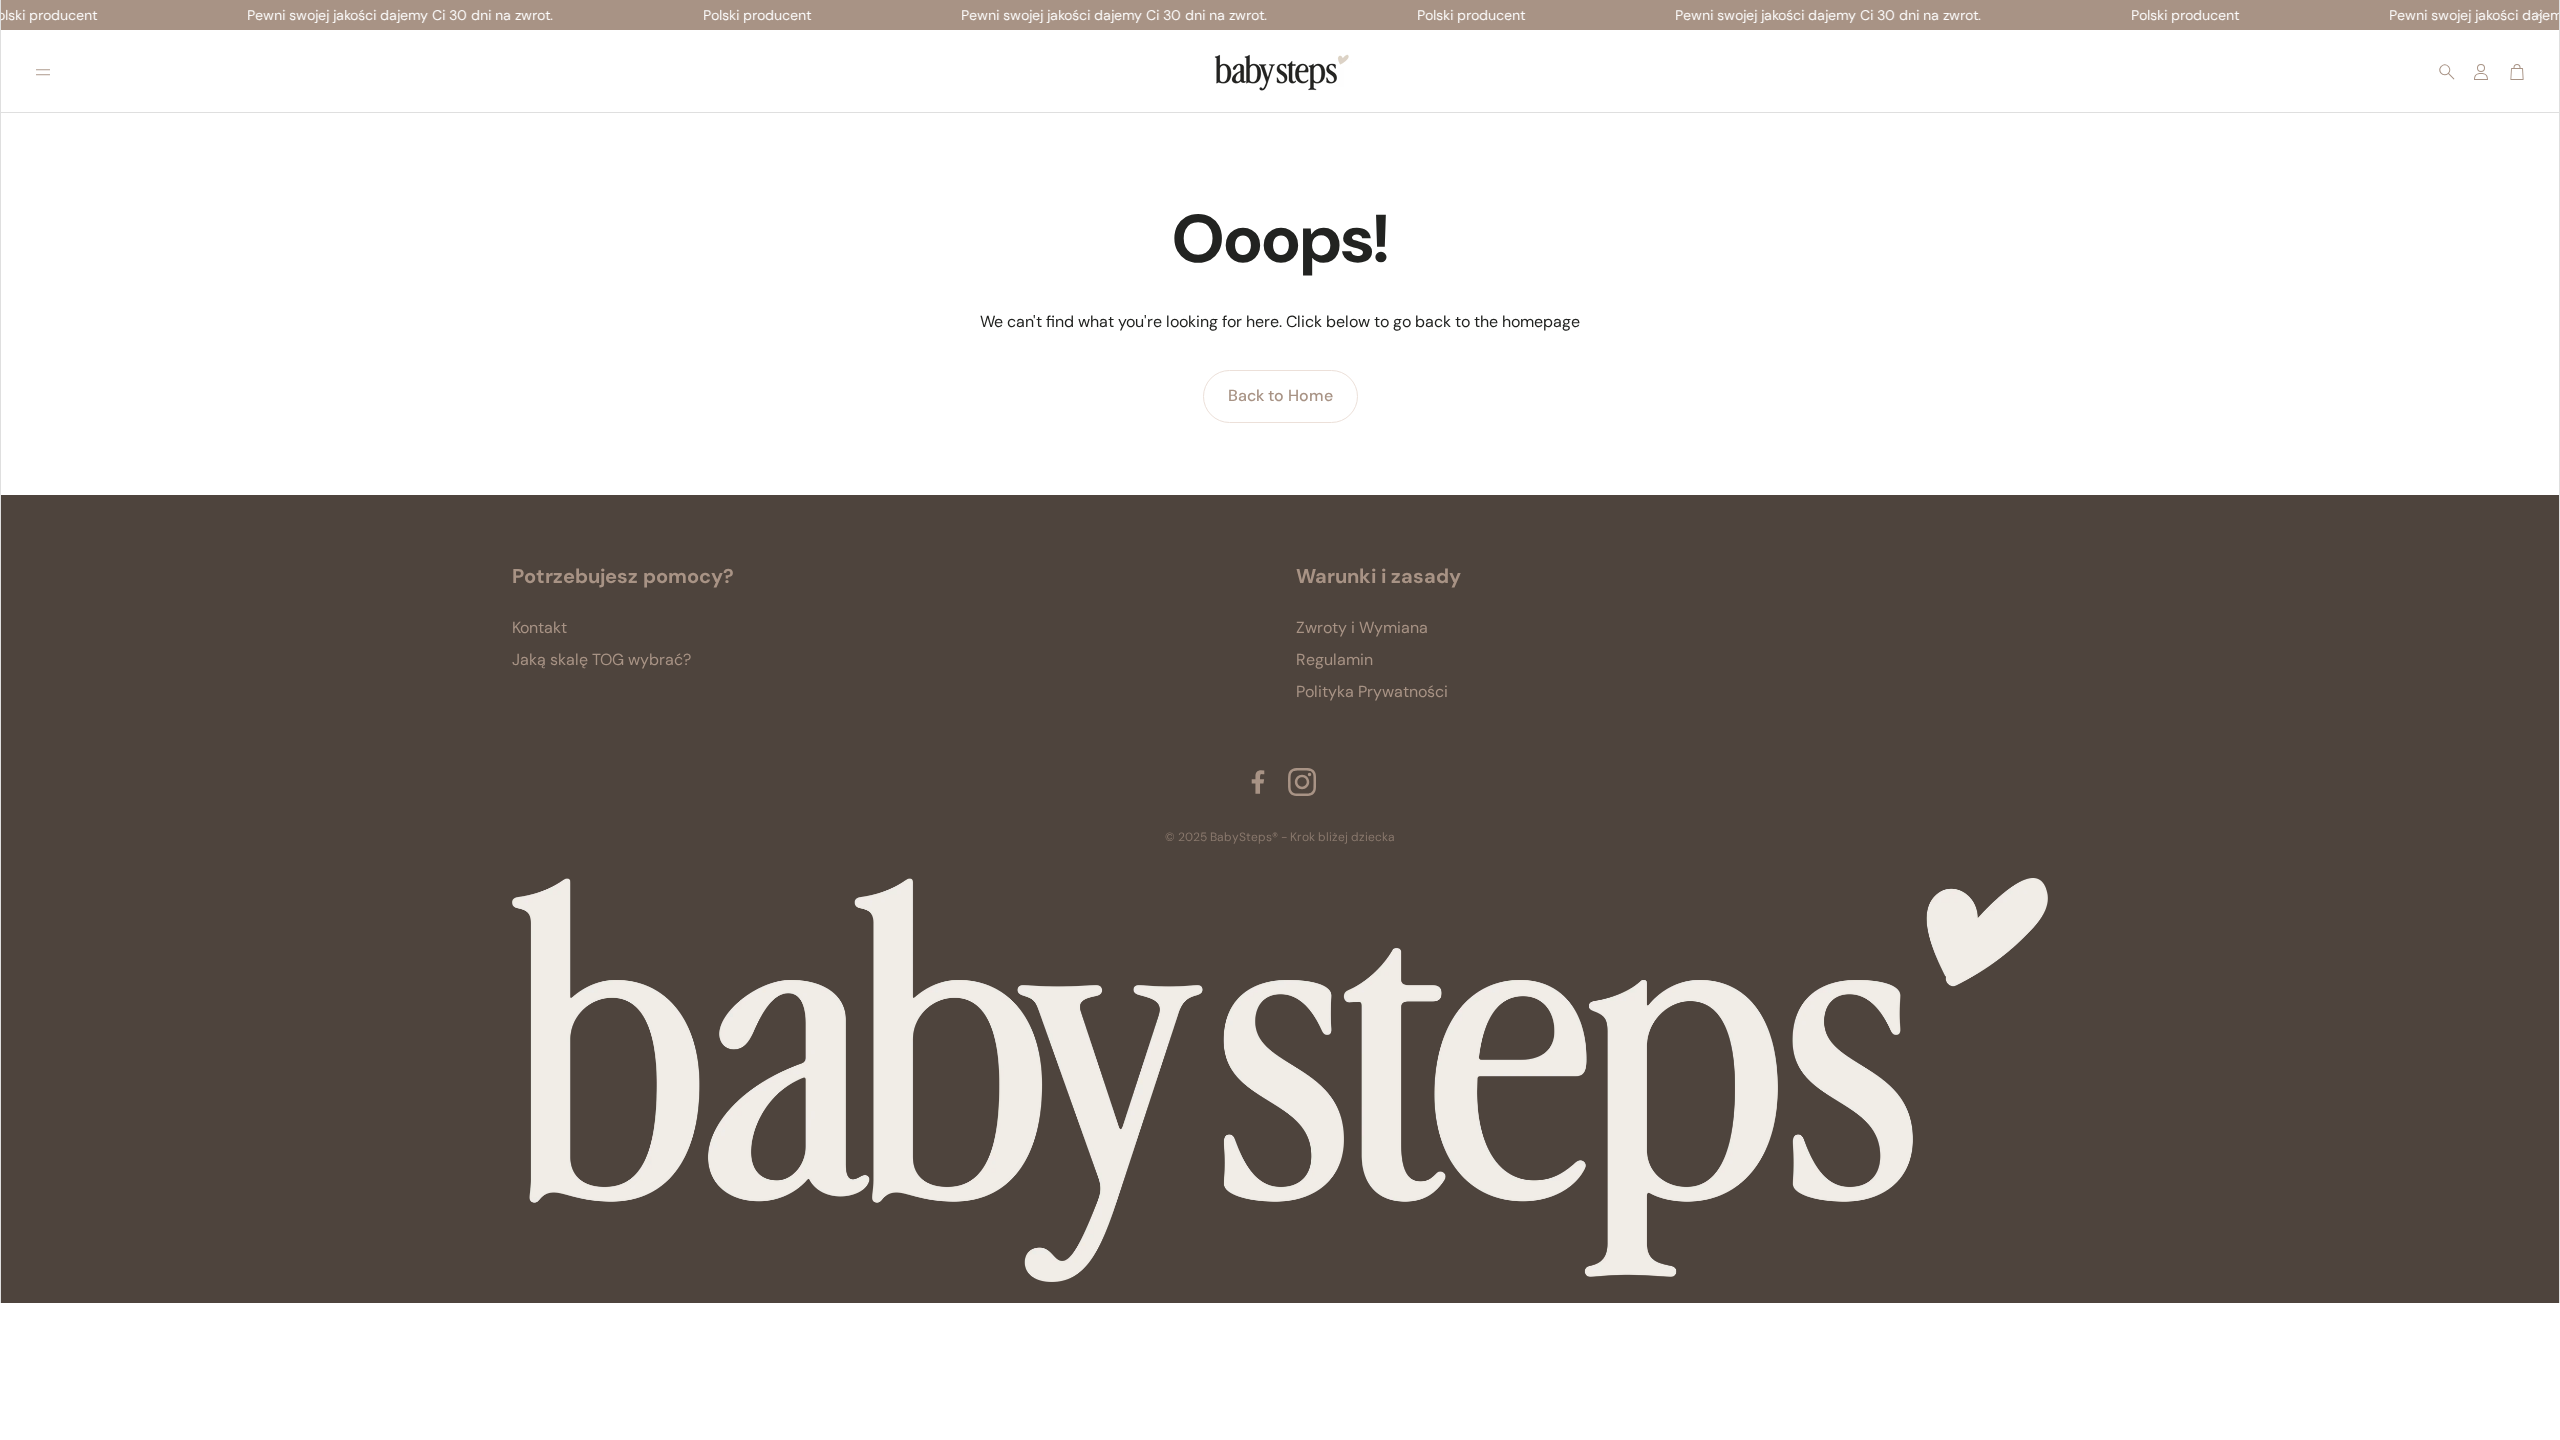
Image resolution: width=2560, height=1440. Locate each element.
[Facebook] (1258, 782)
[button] (43, 72)
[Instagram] (1302, 782)
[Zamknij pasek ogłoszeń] (2539, 15)
